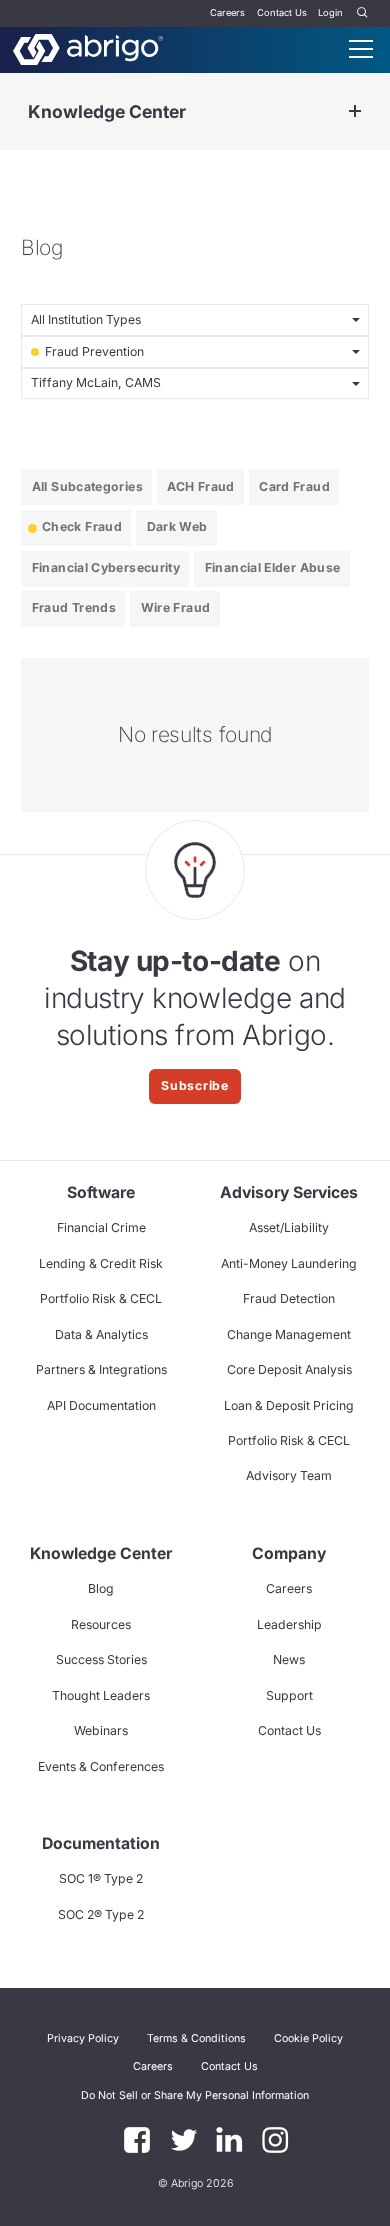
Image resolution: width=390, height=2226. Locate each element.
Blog (101, 1588)
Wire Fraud (176, 607)
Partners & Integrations (101, 1369)
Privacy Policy (83, 2038)
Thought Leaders (101, 1695)
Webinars (101, 1730)
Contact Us (282, 12)
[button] (195, 2095)
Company (289, 1553)
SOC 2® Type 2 (101, 1914)
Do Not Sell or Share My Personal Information (195, 2095)
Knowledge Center (107, 111)
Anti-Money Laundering (289, 1263)
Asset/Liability (289, 1227)
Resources (101, 1624)
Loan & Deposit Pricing (289, 1405)
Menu (361, 49)
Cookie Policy (308, 2038)
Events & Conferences (101, 1766)
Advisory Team (289, 1475)
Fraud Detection (289, 1298)
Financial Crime (101, 1227)
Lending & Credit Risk (101, 1263)
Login (330, 12)
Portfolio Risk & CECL (101, 1298)
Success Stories (101, 1659)
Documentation (101, 1843)
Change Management (289, 1334)
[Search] (363, 13)
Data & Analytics (101, 1334)
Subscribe (195, 1085)
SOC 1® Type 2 (101, 1878)
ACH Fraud (200, 486)
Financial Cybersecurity (106, 567)
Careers (227, 12)
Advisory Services (289, 1192)
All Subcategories (87, 486)
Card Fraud (294, 486)
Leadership (289, 1624)
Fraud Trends (74, 607)
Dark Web (177, 526)
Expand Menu (355, 111)
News (289, 1659)
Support (289, 1695)
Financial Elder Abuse (273, 567)
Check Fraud (82, 526)
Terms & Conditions (196, 2038)
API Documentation (101, 1405)
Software (101, 1192)
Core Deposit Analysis (289, 1369)
